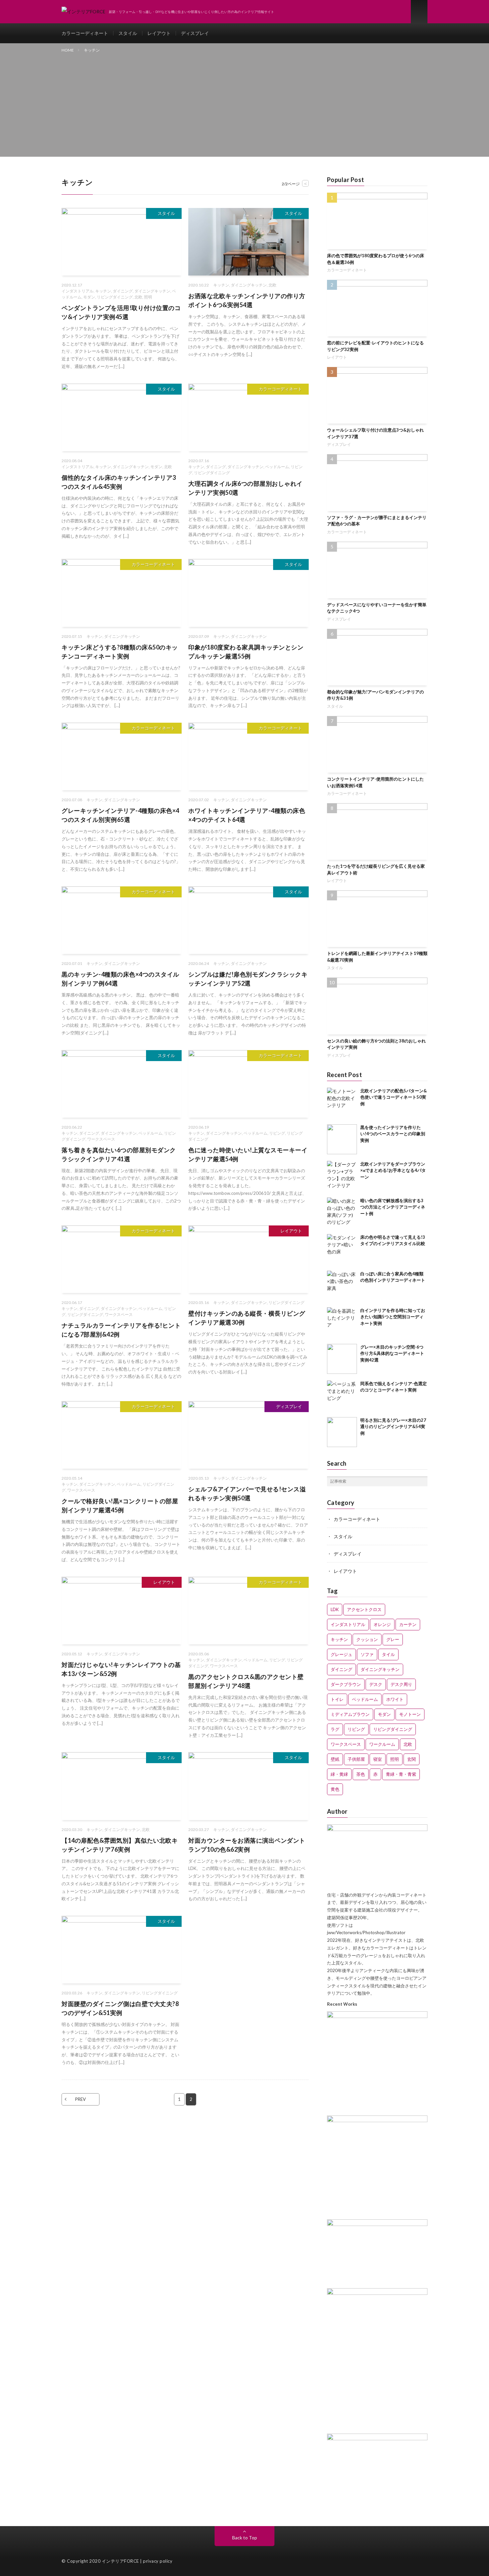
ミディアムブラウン (350, 1714)
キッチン (103, 291)
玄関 (411, 1759)
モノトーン (410, 1714)
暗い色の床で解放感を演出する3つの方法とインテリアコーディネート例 (393, 1207)
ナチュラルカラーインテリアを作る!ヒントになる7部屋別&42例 (121, 1330)
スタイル (128, 33)
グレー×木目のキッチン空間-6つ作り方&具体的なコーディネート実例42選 (392, 1353)
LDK (335, 1609)
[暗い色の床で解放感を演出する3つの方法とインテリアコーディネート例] (342, 1212)
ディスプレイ (195, 33)
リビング (277, 1133)
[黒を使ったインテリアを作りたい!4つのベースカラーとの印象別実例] (342, 1139)
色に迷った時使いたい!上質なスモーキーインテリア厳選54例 (248, 1154)
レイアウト (159, 33)
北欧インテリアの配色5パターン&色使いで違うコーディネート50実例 (394, 1097)
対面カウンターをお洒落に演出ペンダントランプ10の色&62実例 (247, 1845)
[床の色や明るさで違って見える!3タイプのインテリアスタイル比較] (342, 1249)
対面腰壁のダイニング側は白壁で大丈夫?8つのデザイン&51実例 (120, 2008)
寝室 (378, 1759)
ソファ (367, 1654)
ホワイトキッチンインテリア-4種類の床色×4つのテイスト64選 (247, 815)
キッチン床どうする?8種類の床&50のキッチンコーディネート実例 (120, 652)
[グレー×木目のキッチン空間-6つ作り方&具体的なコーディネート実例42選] (342, 1359)
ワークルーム (382, 1744)
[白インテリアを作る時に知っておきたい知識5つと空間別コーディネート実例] (342, 1322)
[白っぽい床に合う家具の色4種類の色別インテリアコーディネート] (342, 1286)
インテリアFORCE (120, 2561)
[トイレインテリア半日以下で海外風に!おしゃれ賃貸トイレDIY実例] (377, 2120)
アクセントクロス (364, 1609)
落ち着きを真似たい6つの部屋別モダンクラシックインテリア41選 (119, 1154)
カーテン (408, 1624)
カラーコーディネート (85, 33)
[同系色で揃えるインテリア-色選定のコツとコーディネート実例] (342, 1395)
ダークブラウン (346, 1684)
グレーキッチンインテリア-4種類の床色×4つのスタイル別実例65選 (120, 815)
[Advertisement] (244, 103)
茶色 (361, 1774)
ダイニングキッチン (152, 291)
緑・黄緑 (339, 1774)
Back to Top (245, 2538)
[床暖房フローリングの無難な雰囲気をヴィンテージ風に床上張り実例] (377, 2016)
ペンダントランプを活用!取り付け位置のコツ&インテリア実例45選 (121, 312)
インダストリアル (78, 291)
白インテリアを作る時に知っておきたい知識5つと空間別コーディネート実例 (393, 1317)
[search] (422, 1481)
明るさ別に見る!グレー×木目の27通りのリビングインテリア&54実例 (393, 1427)
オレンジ (382, 1624)
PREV (81, 2099)
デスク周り (401, 1684)
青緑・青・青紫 (401, 1774)
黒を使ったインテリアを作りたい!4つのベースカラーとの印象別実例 (393, 1134)
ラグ (335, 1729)
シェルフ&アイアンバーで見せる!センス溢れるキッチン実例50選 (247, 1493)
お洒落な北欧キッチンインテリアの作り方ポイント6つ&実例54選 (247, 300)
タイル (388, 1654)
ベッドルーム (277, 467)
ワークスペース (101, 1139)
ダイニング (123, 291)
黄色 (335, 1789)
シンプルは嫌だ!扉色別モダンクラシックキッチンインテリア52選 (248, 979)
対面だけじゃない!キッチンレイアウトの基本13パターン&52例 (121, 1669)
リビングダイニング (115, 297)
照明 (148, 297)
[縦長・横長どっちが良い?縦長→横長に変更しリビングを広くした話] (377, 2224)
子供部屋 (356, 1759)
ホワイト (395, 1699)
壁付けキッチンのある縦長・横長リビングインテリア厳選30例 (247, 1318)
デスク (376, 1684)
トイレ (337, 1699)
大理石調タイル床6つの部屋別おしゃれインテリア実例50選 (245, 488)
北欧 (138, 297)
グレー (393, 1639)
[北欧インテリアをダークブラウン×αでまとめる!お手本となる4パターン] (342, 1176)
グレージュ (341, 1654)
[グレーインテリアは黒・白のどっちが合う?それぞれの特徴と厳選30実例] (377, 2439)
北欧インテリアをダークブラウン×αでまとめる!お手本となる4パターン (393, 1170)
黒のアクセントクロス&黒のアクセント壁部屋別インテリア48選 (246, 1681)
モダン (89, 297)
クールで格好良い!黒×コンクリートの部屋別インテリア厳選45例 (120, 1505)
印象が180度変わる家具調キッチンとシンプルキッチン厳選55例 (246, 652)
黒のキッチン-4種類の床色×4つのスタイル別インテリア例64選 (120, 979)
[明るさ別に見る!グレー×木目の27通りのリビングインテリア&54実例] (342, 1432)
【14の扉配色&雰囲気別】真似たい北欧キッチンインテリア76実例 (120, 1845)
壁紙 (335, 1759)
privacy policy (158, 2561)
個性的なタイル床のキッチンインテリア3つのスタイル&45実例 (119, 482)
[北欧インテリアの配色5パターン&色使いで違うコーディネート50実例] (342, 1103)
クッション (367, 1639)
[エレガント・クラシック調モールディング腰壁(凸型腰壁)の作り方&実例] (377, 2293)
